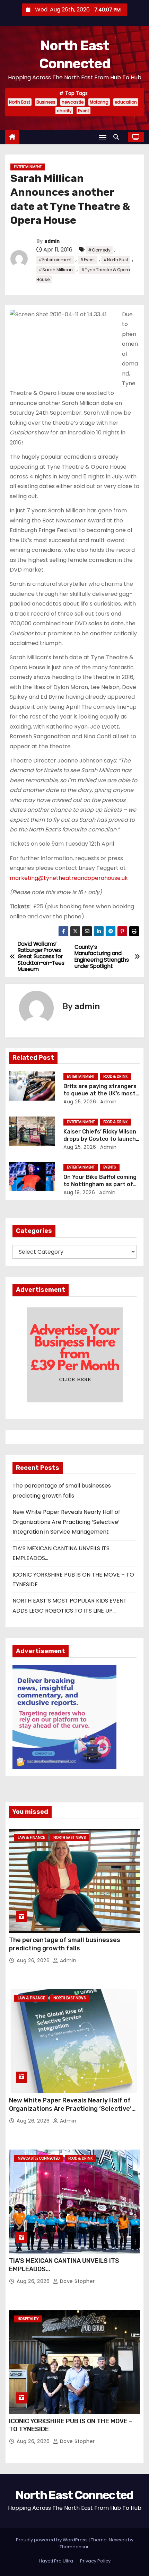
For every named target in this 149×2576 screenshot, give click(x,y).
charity (64, 111)
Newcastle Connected (39, 2158)
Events (110, 1167)
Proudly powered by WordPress (52, 2540)
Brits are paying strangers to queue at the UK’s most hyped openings (100, 1094)
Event (84, 111)
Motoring (99, 102)
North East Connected (74, 2495)
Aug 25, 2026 (80, 1102)
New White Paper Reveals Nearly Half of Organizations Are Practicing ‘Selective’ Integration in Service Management (66, 1522)
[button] (118, 137)
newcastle (73, 102)
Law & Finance (31, 1838)
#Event (87, 260)
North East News (70, 1838)
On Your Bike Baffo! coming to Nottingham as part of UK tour (100, 1184)
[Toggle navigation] (103, 137)
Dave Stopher (77, 2281)
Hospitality (28, 2319)
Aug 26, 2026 (34, 1960)
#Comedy (99, 250)
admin (52, 241)
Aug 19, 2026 (79, 1192)
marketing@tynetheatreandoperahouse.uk (69, 878)
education (126, 102)
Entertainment (28, 167)
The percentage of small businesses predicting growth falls (65, 1944)
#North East (116, 260)
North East (20, 102)
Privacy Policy (95, 2561)
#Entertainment (55, 260)
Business (46, 102)
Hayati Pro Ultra (56, 2561)
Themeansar (74, 2547)
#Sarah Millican (56, 270)
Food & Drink (115, 1077)
